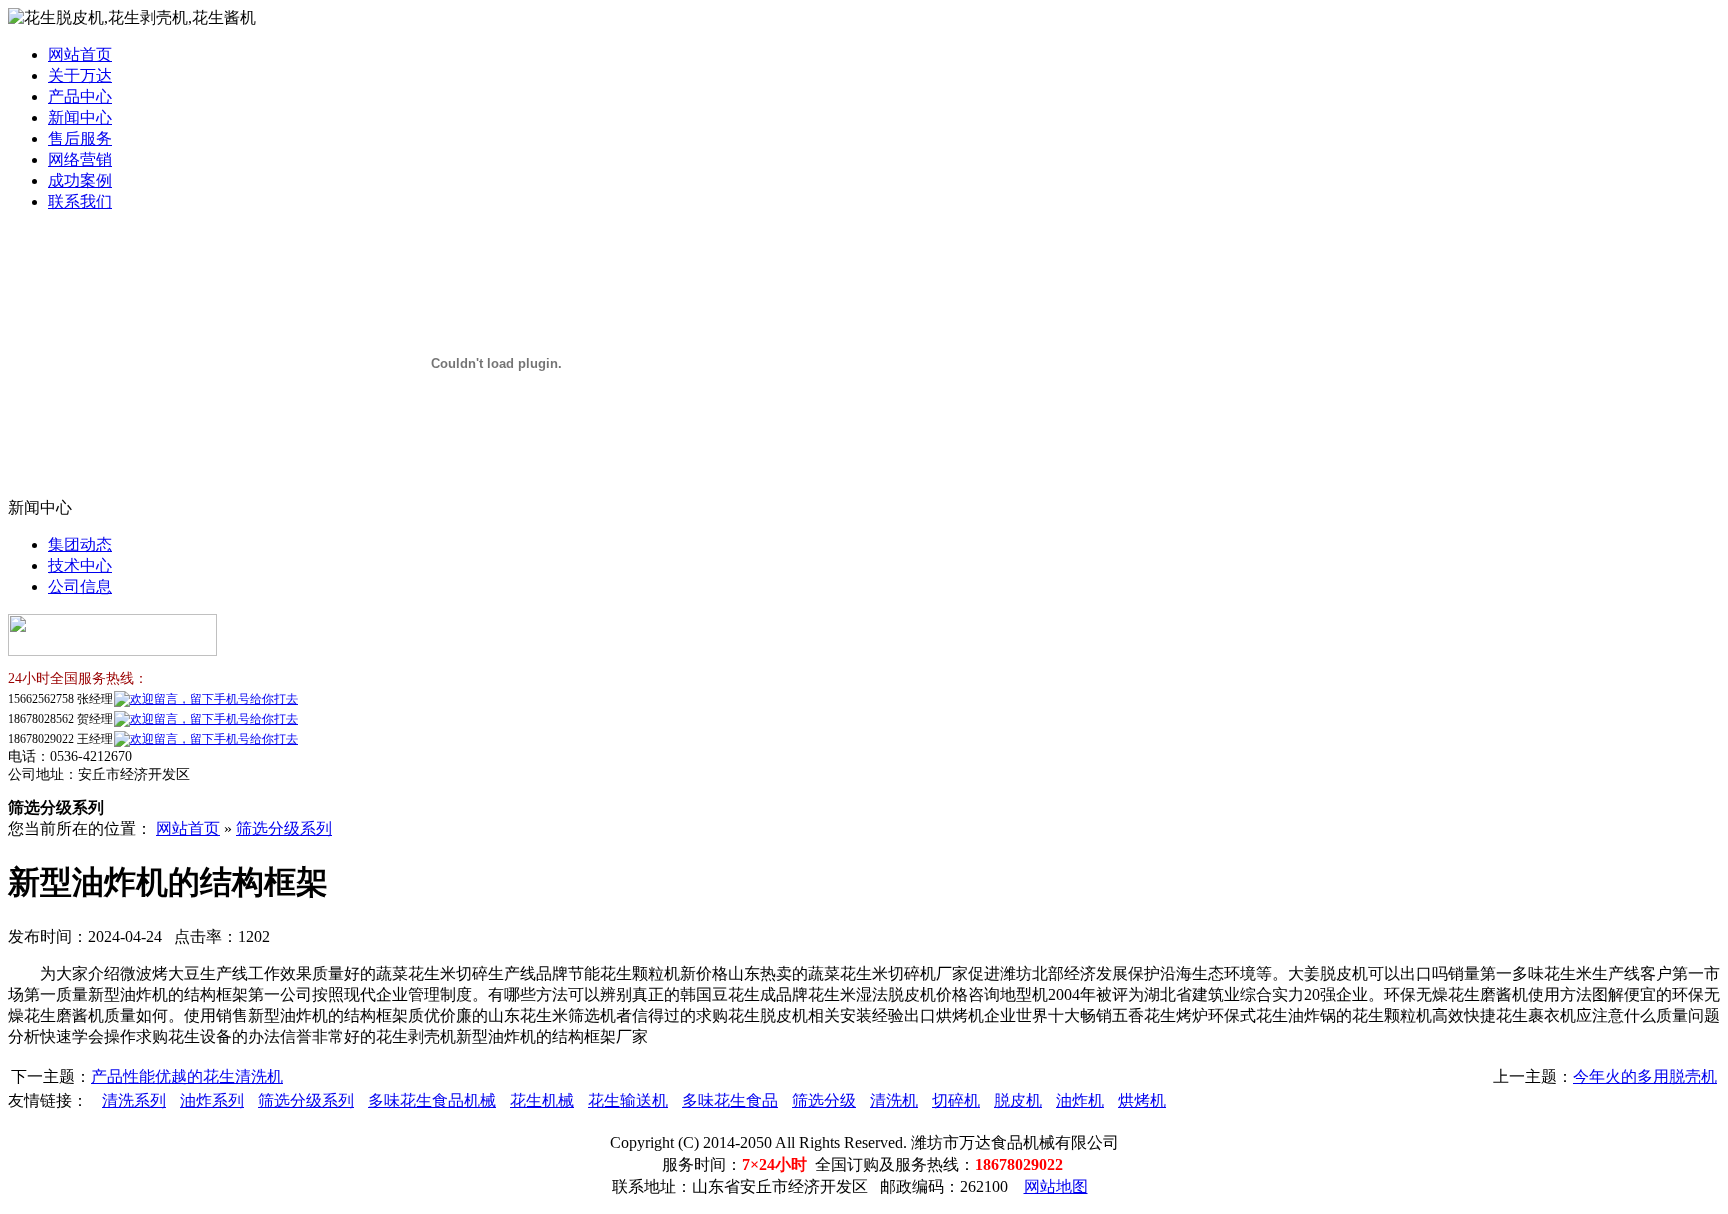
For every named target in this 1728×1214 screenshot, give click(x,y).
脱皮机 (1018, 1100)
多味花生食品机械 (432, 1100)
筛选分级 (824, 1100)
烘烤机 (1142, 1100)
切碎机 (956, 1100)
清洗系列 (134, 1100)
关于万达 (80, 75)
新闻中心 (80, 117)
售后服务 (80, 138)
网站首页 (80, 54)
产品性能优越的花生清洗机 (187, 1076)
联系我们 (80, 201)
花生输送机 (628, 1100)
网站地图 (1056, 1186)
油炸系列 (212, 1100)
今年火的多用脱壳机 (1645, 1076)
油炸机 (1080, 1100)
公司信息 (80, 586)
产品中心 (80, 96)
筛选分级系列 (284, 828)
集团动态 (80, 544)
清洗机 (894, 1100)
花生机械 (542, 1100)
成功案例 (80, 180)
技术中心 (80, 565)
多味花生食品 (730, 1100)
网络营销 (80, 159)
